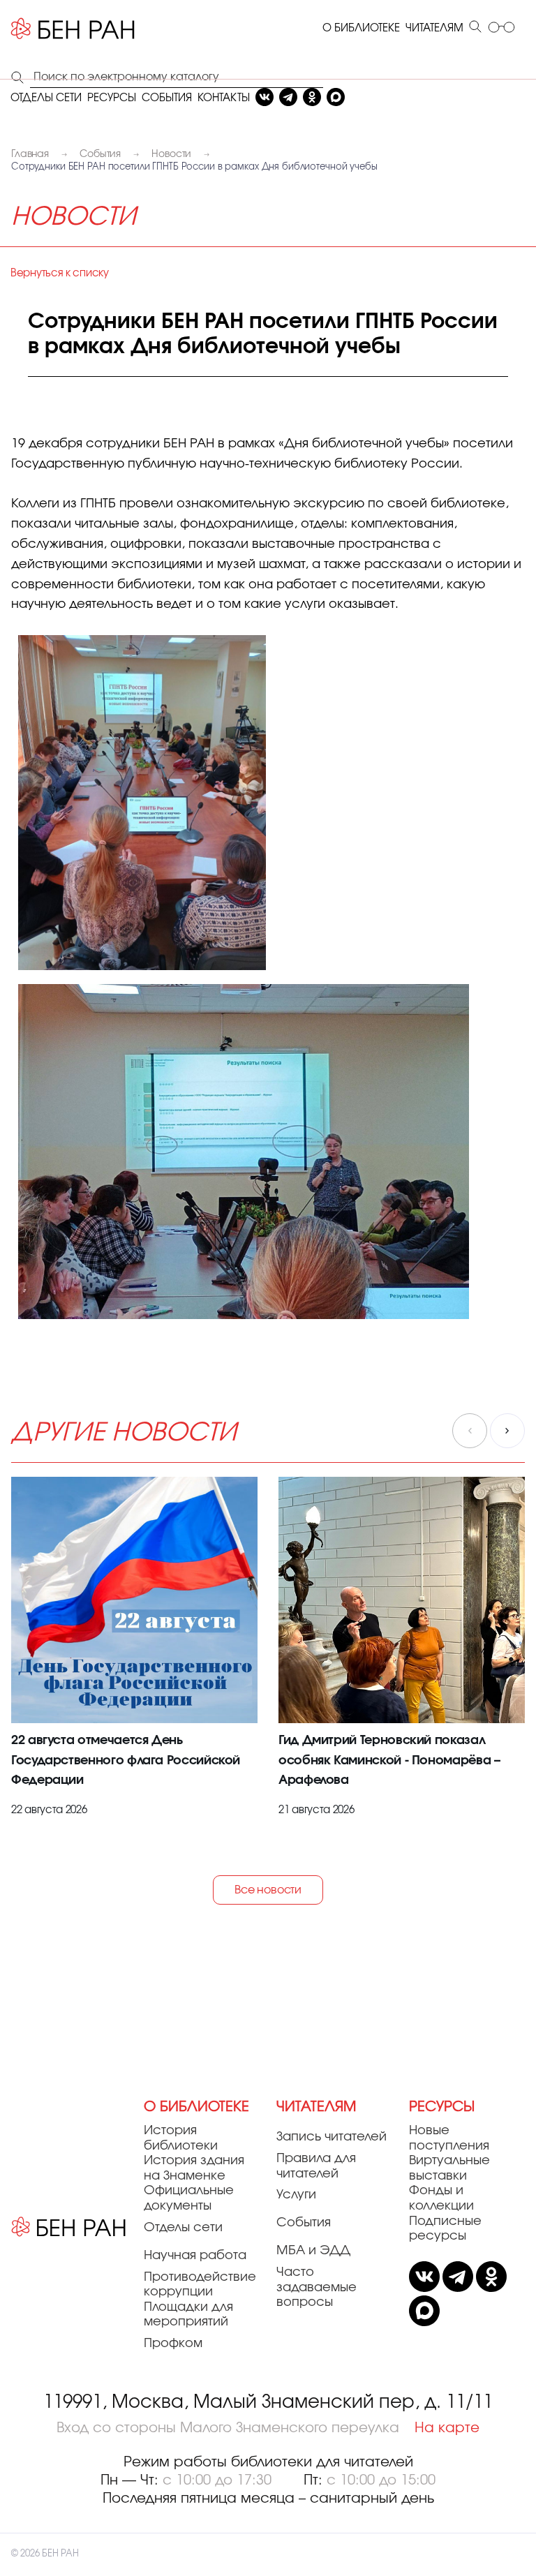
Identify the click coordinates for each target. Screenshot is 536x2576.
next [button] (507, 1431)
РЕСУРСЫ (112, 98)
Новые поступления (449, 2138)
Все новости (268, 1890)
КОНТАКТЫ (224, 98)
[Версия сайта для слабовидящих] (501, 28)
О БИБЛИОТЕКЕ (361, 28)
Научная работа (195, 2256)
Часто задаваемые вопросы (317, 2287)
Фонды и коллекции (441, 2198)
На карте (447, 2428)
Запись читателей (332, 2137)
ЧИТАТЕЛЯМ (434, 28)
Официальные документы (189, 2198)
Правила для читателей (316, 2166)
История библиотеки (181, 2138)
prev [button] (470, 1431)
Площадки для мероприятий (188, 2315)
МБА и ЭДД (313, 2251)
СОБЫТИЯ (167, 98)
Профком (173, 2344)
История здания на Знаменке (194, 2168)
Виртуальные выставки (449, 2168)
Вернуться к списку (60, 273)
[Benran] (73, 29)
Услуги (296, 2195)
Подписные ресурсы (445, 2229)
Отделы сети (183, 2228)
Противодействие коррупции (200, 2285)
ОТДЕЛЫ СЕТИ (46, 98)
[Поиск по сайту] (475, 28)
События (304, 2223)
